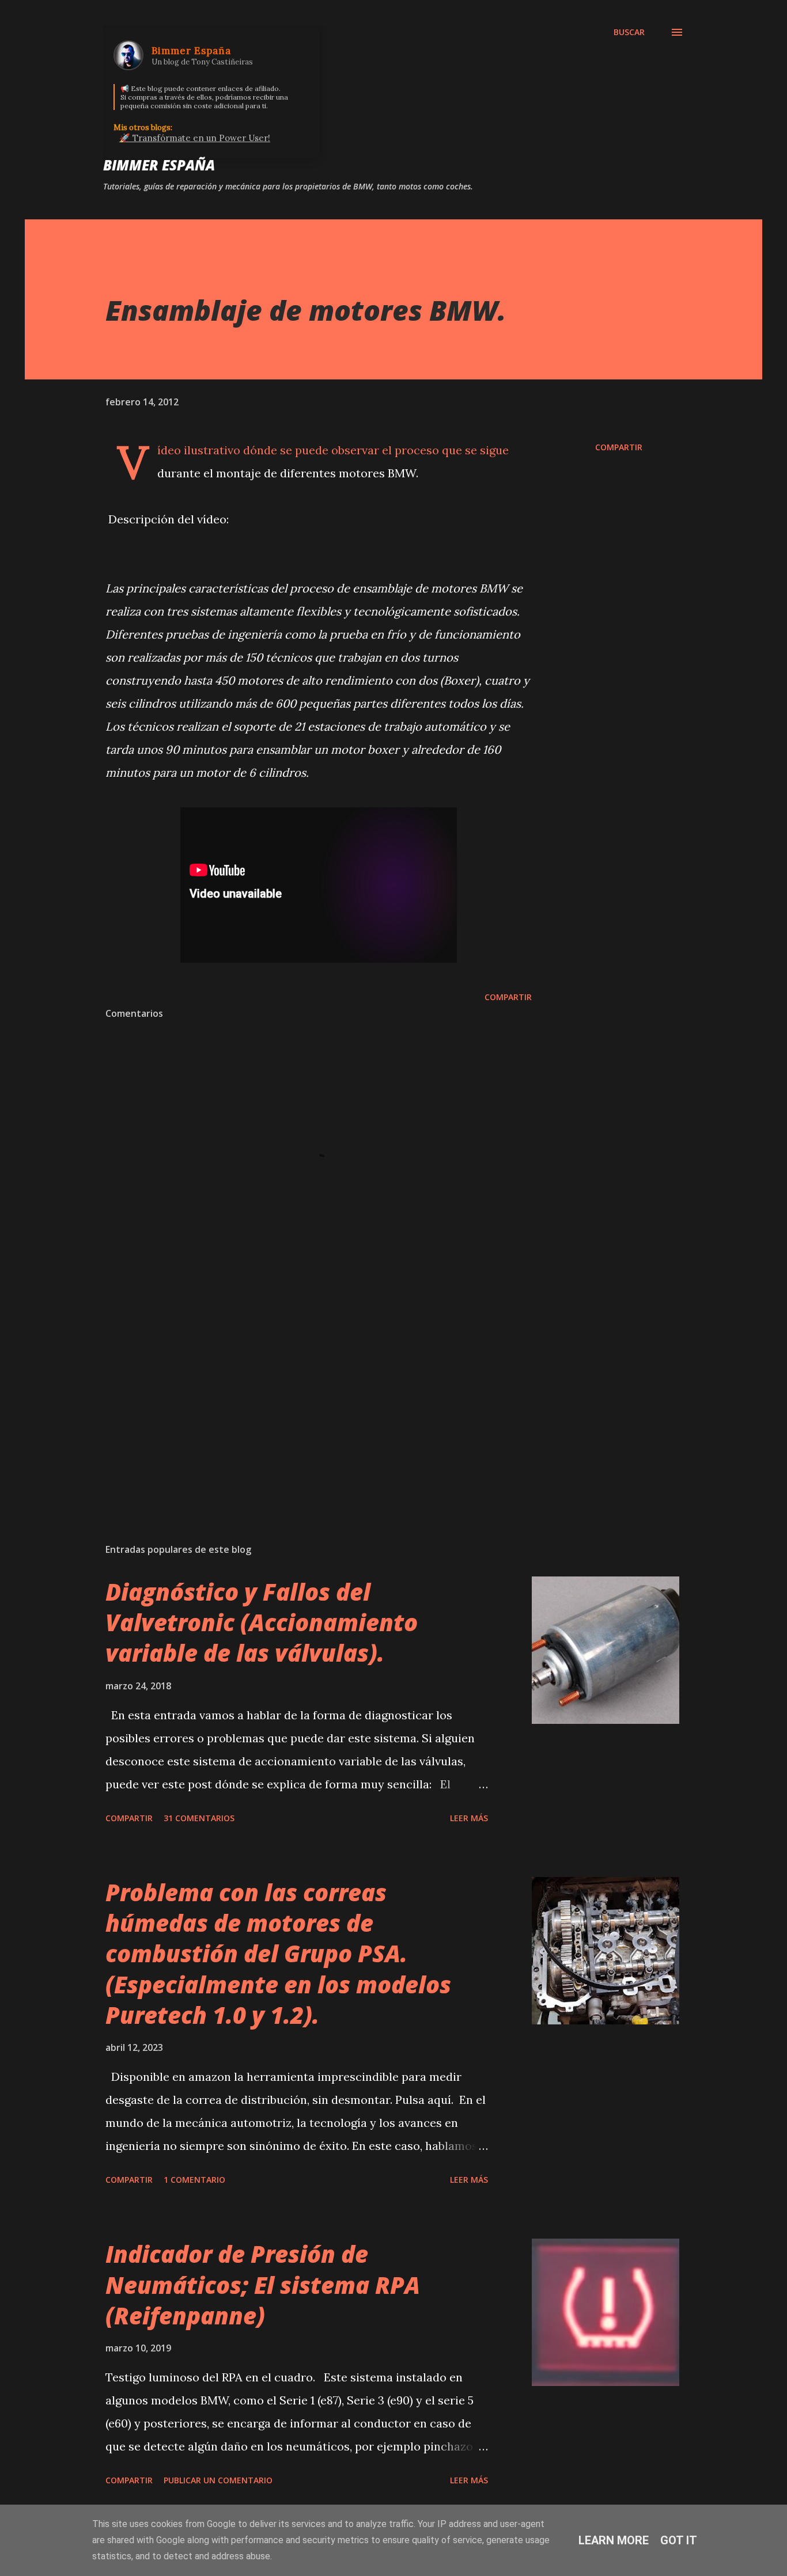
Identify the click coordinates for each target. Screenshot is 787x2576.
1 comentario (194, 2180)
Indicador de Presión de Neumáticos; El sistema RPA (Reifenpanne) (263, 2285)
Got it (679, 2540)
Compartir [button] (619, 447)
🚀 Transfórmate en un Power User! (195, 138)
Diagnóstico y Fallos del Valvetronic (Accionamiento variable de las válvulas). (262, 1623)
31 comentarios (199, 1818)
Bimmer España (159, 165)
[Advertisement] (300, 1400)
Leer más (469, 1818)
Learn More (614, 2540)
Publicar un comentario (218, 2480)
